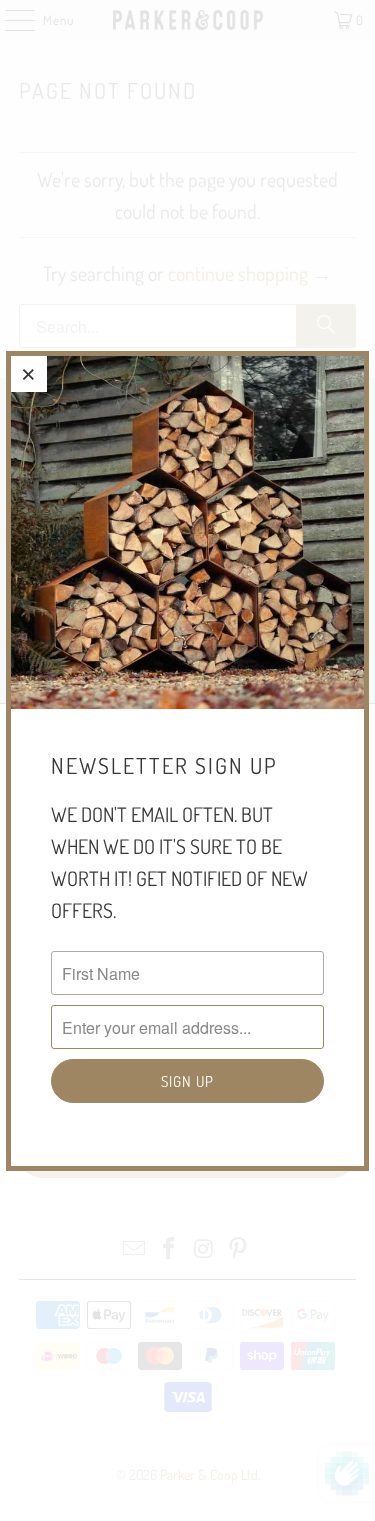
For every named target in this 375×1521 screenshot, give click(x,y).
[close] (29, 374)
